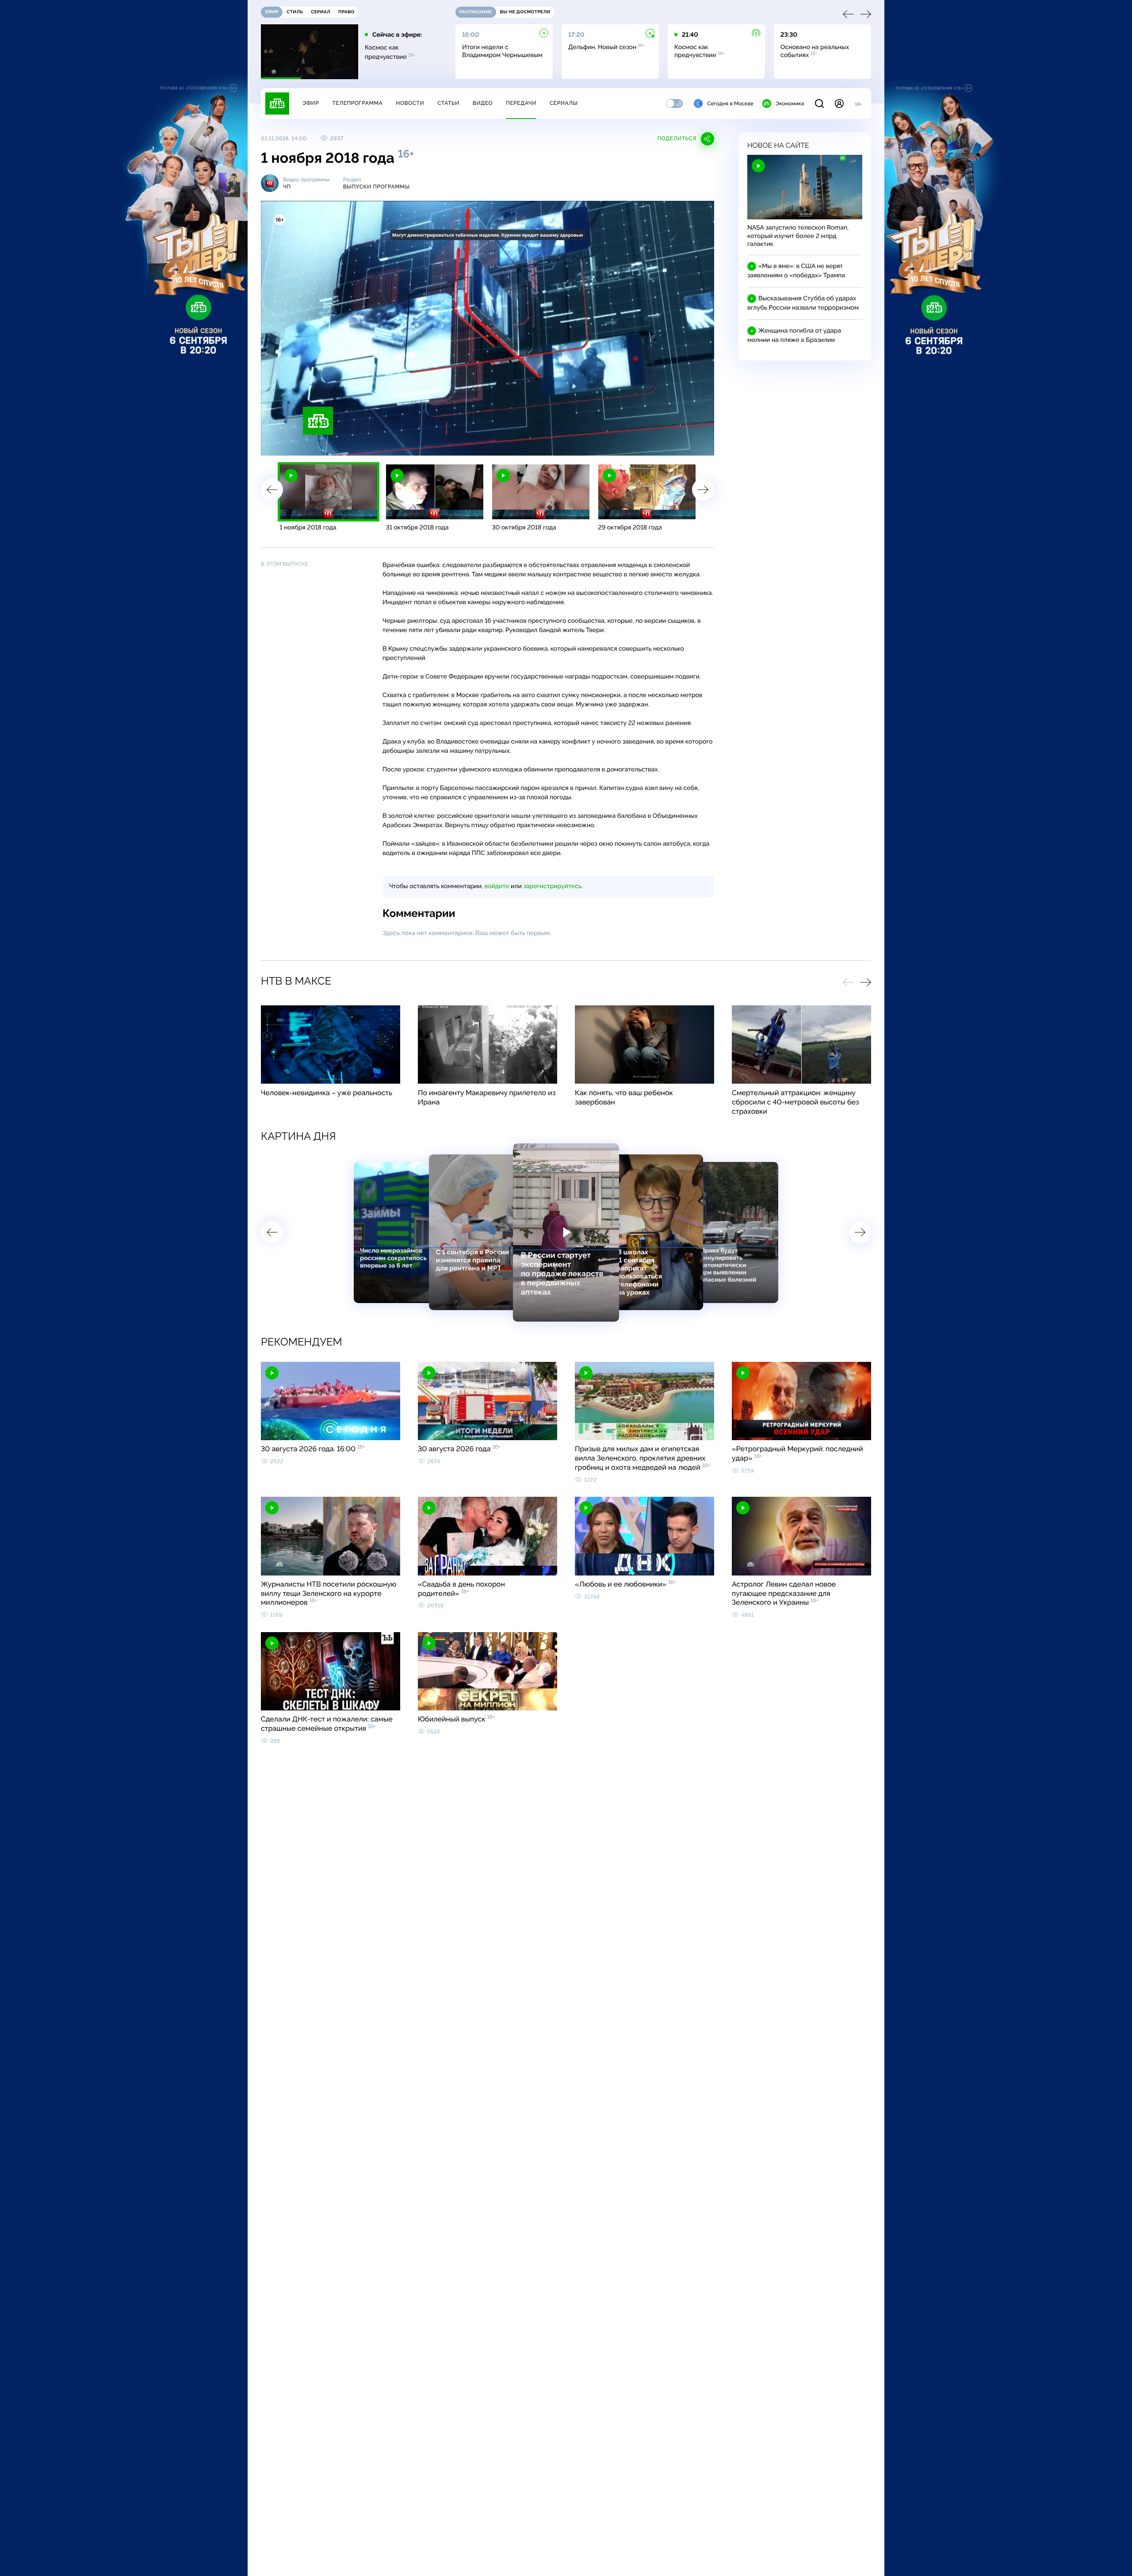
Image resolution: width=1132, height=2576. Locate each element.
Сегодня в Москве (730, 103)
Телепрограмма (357, 103)
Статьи (448, 103)
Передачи (521, 103)
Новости (410, 103)
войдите (497, 886)
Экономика (790, 103)
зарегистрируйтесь (553, 886)
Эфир (311, 103)
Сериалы (564, 103)
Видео (483, 103)
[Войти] (839, 103)
